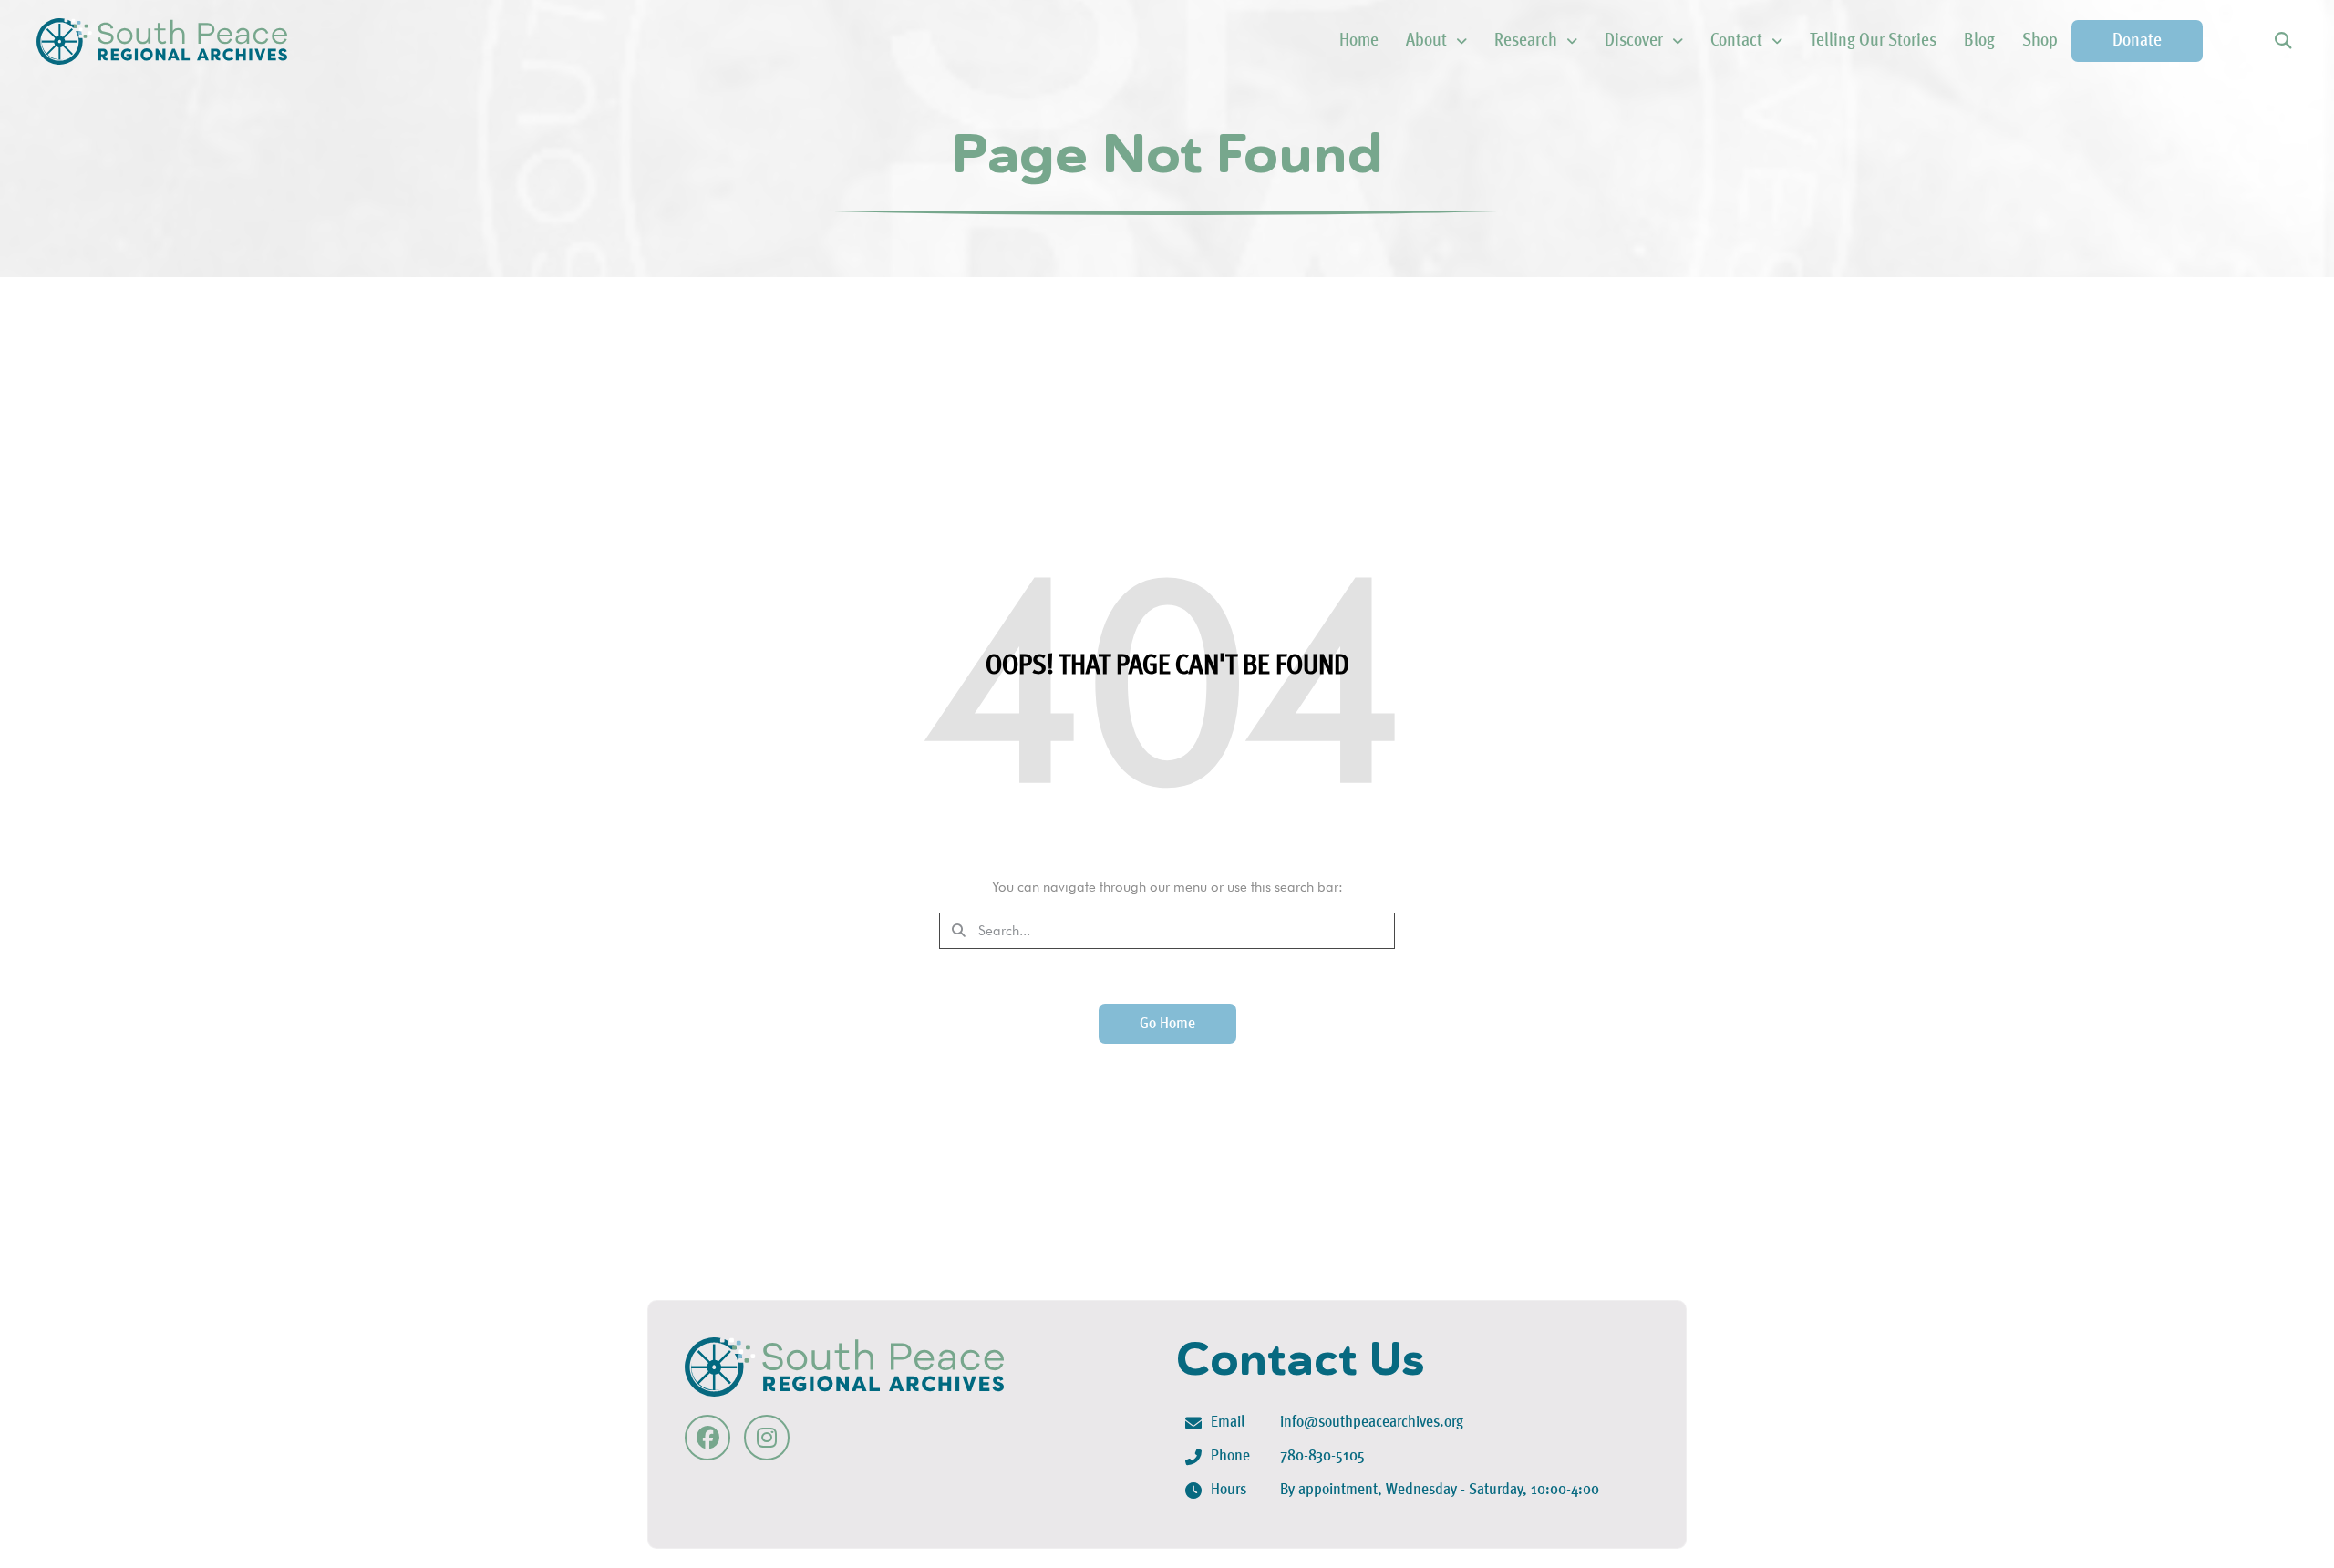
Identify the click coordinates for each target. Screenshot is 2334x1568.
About (1426, 41)
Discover (1634, 41)
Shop (2040, 41)
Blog (1979, 41)
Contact (1736, 41)
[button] (2282, 41)
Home (1359, 41)
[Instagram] (767, 1438)
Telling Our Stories (1873, 41)
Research (1526, 41)
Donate (2137, 41)
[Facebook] (707, 1438)
